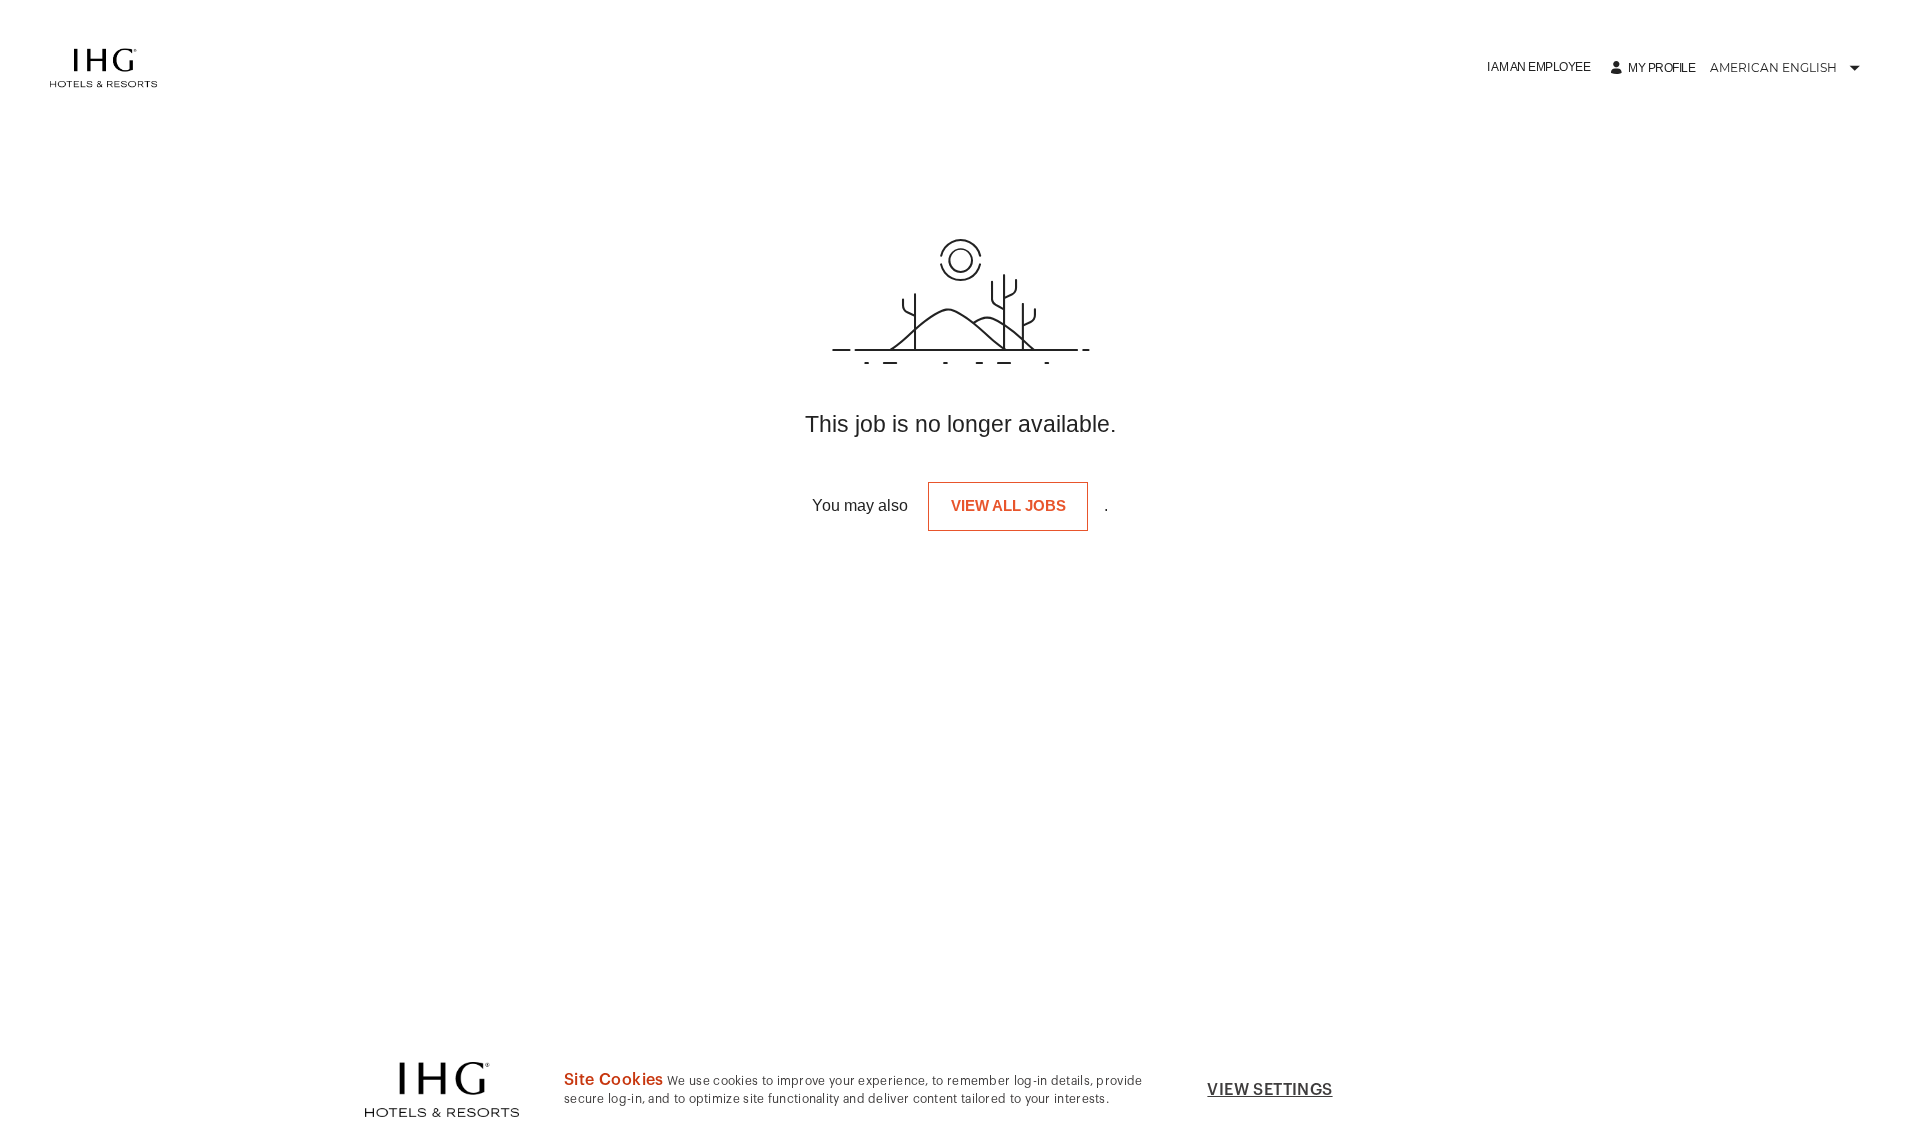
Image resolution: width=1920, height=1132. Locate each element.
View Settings (1269, 1090)
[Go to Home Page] (103, 68)
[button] (1538, 67)
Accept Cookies (1460, 1089)
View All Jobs (1008, 505)
